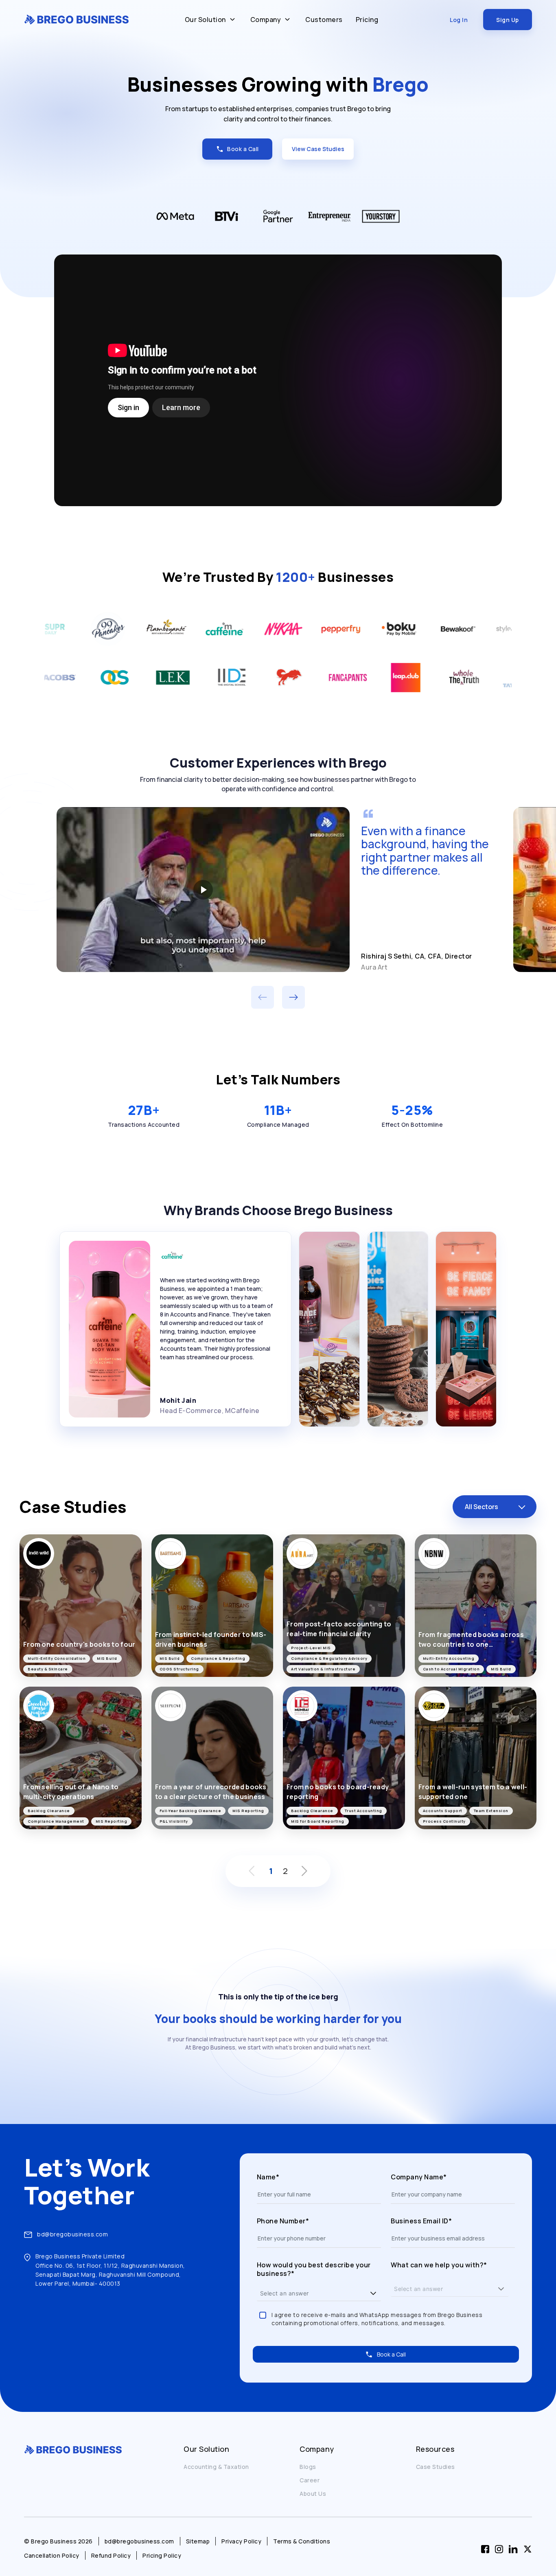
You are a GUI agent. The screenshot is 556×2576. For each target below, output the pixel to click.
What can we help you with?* (439, 2265)
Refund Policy (111, 2555)
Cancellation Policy (52, 2555)
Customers (324, 20)
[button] (373, 2293)
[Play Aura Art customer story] (203, 889)
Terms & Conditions (302, 2541)
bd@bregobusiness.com (72, 2234)
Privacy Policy (241, 2541)
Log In (459, 20)
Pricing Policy (162, 2555)
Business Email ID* (421, 2221)
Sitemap (198, 2541)
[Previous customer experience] (263, 997)
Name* (268, 2177)
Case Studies (436, 2467)
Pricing (367, 20)
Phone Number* (283, 2221)
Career (310, 2480)
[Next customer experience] (293, 997)
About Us (313, 2494)
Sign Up (508, 20)
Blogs (308, 2467)
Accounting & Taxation (216, 2467)
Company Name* (419, 2177)
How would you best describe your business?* (314, 2270)
